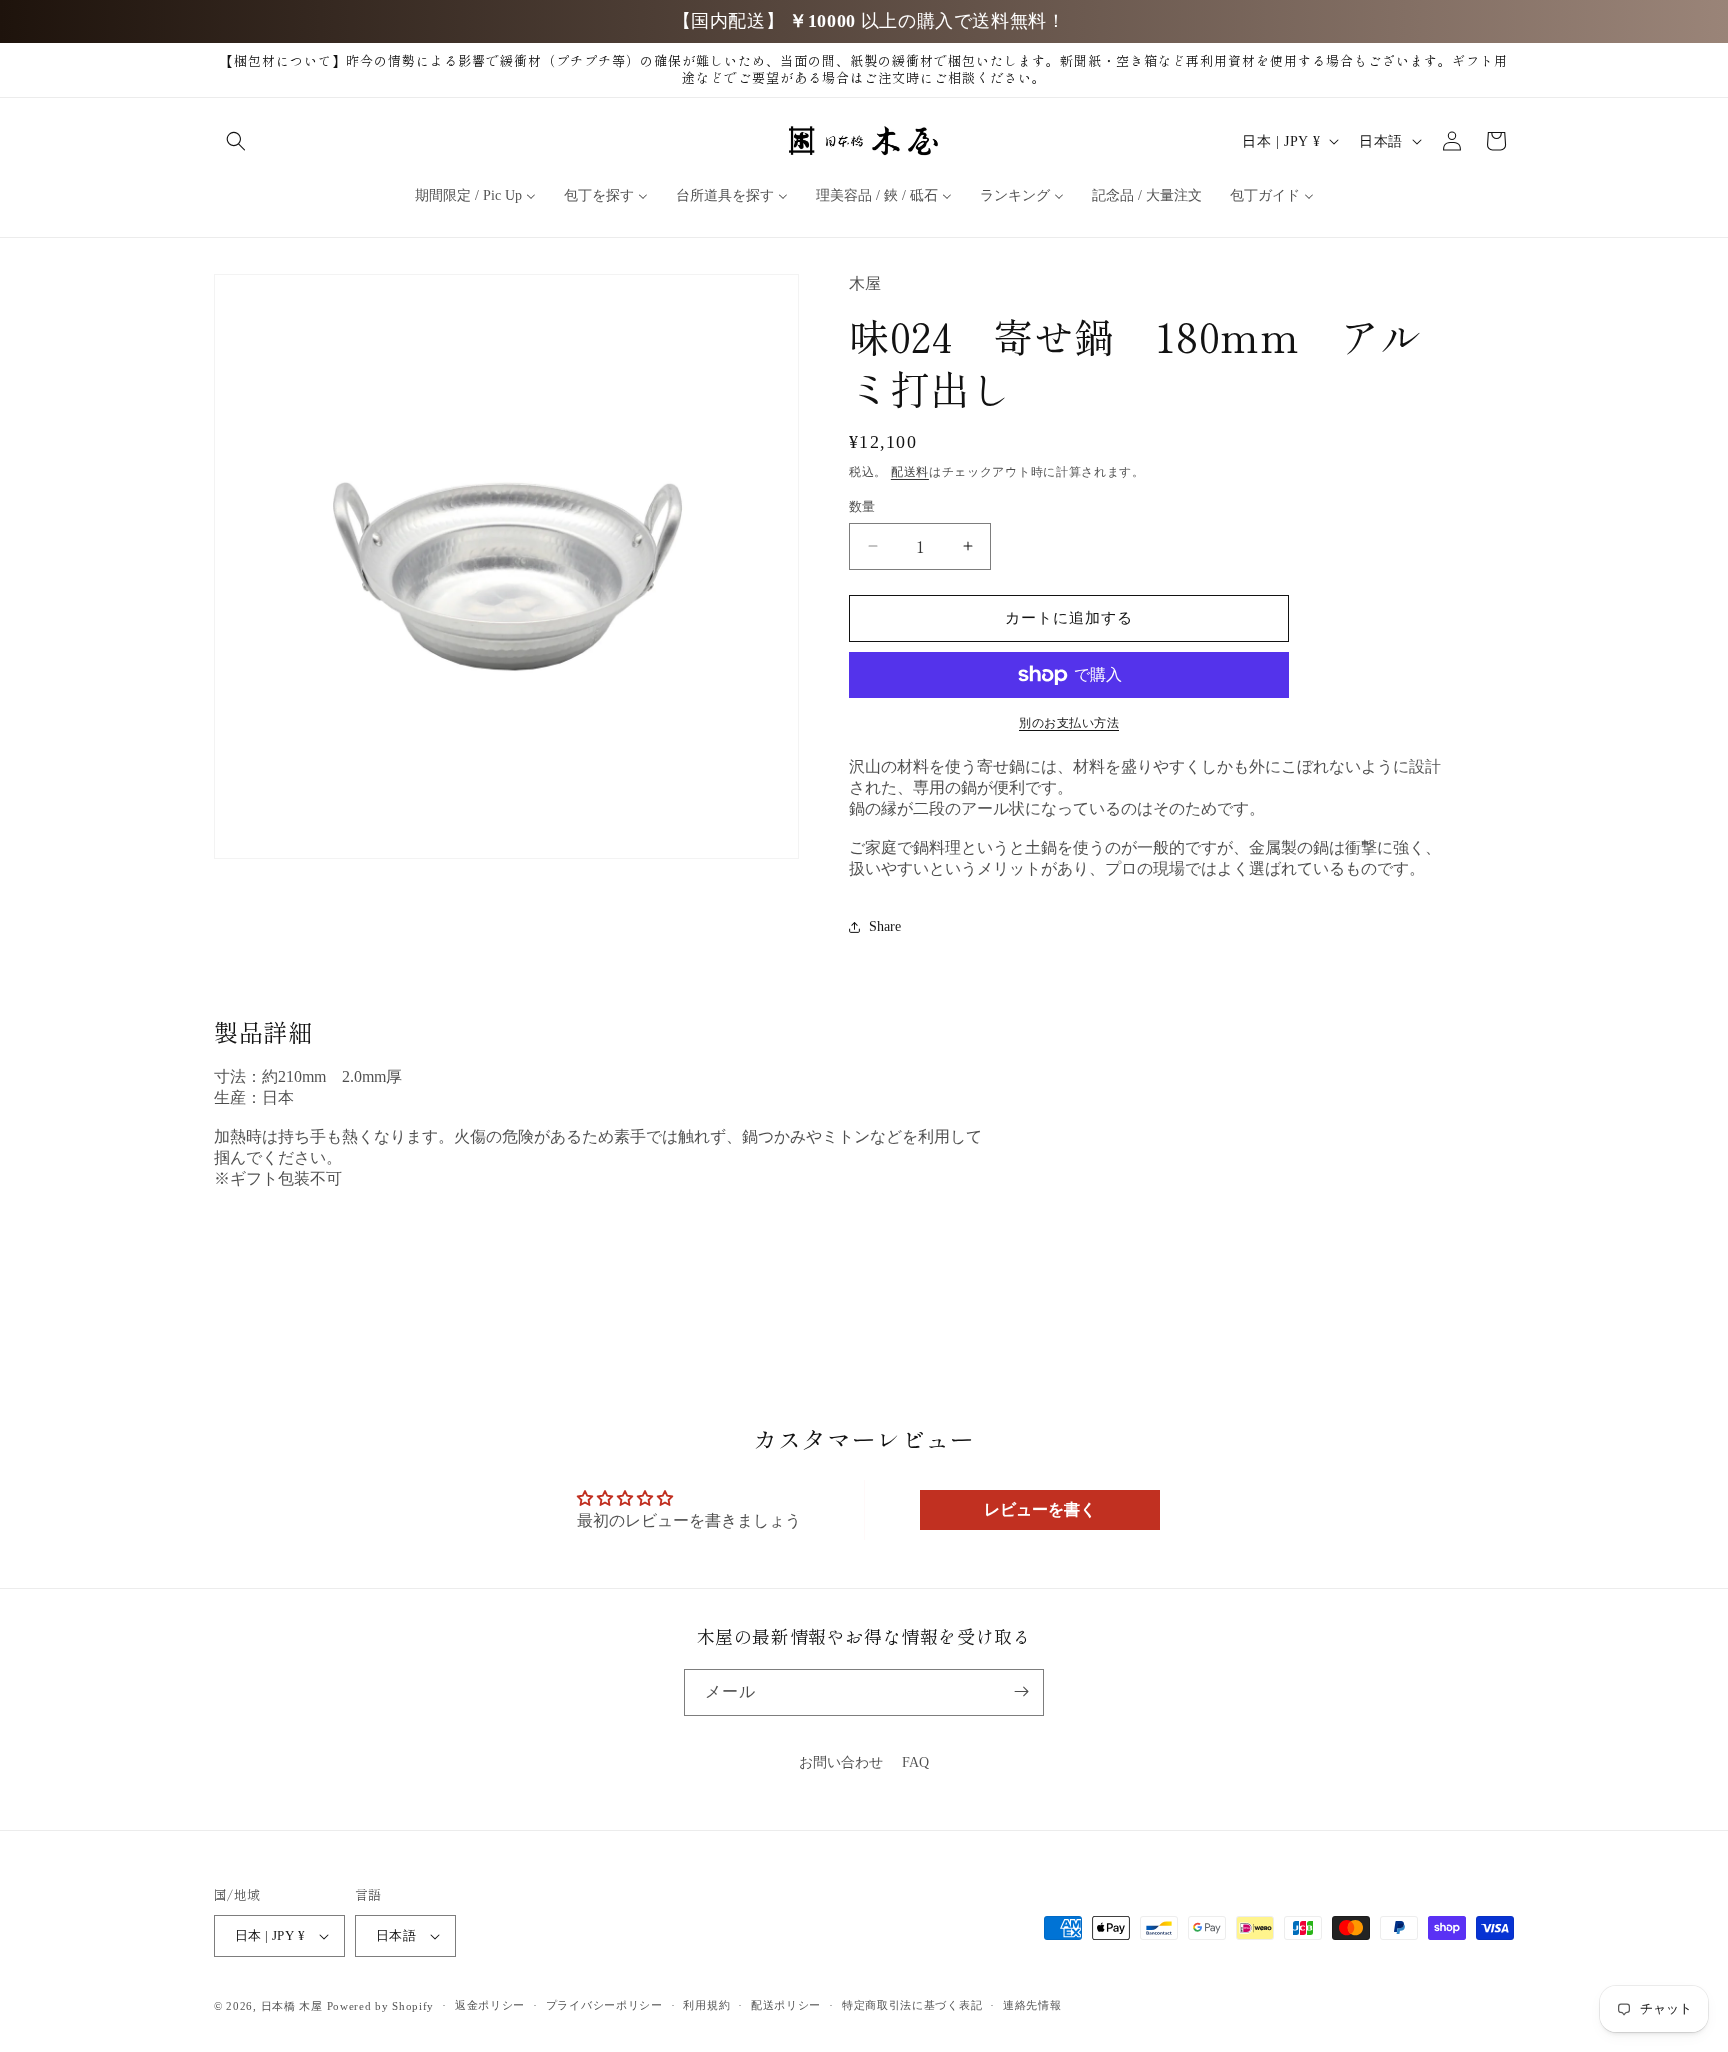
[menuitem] (475, 196)
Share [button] (885, 926)
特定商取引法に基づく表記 (912, 2006)
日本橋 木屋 (292, 2006)
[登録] (1021, 1691)
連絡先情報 (1032, 2006)
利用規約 (706, 2006)
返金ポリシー (490, 2006)
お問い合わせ (841, 1762)
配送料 (910, 472)
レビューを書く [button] (1040, 1509)
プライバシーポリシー (604, 2006)
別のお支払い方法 (1069, 723)
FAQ (915, 1762)
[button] (236, 141)
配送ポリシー (786, 2006)
